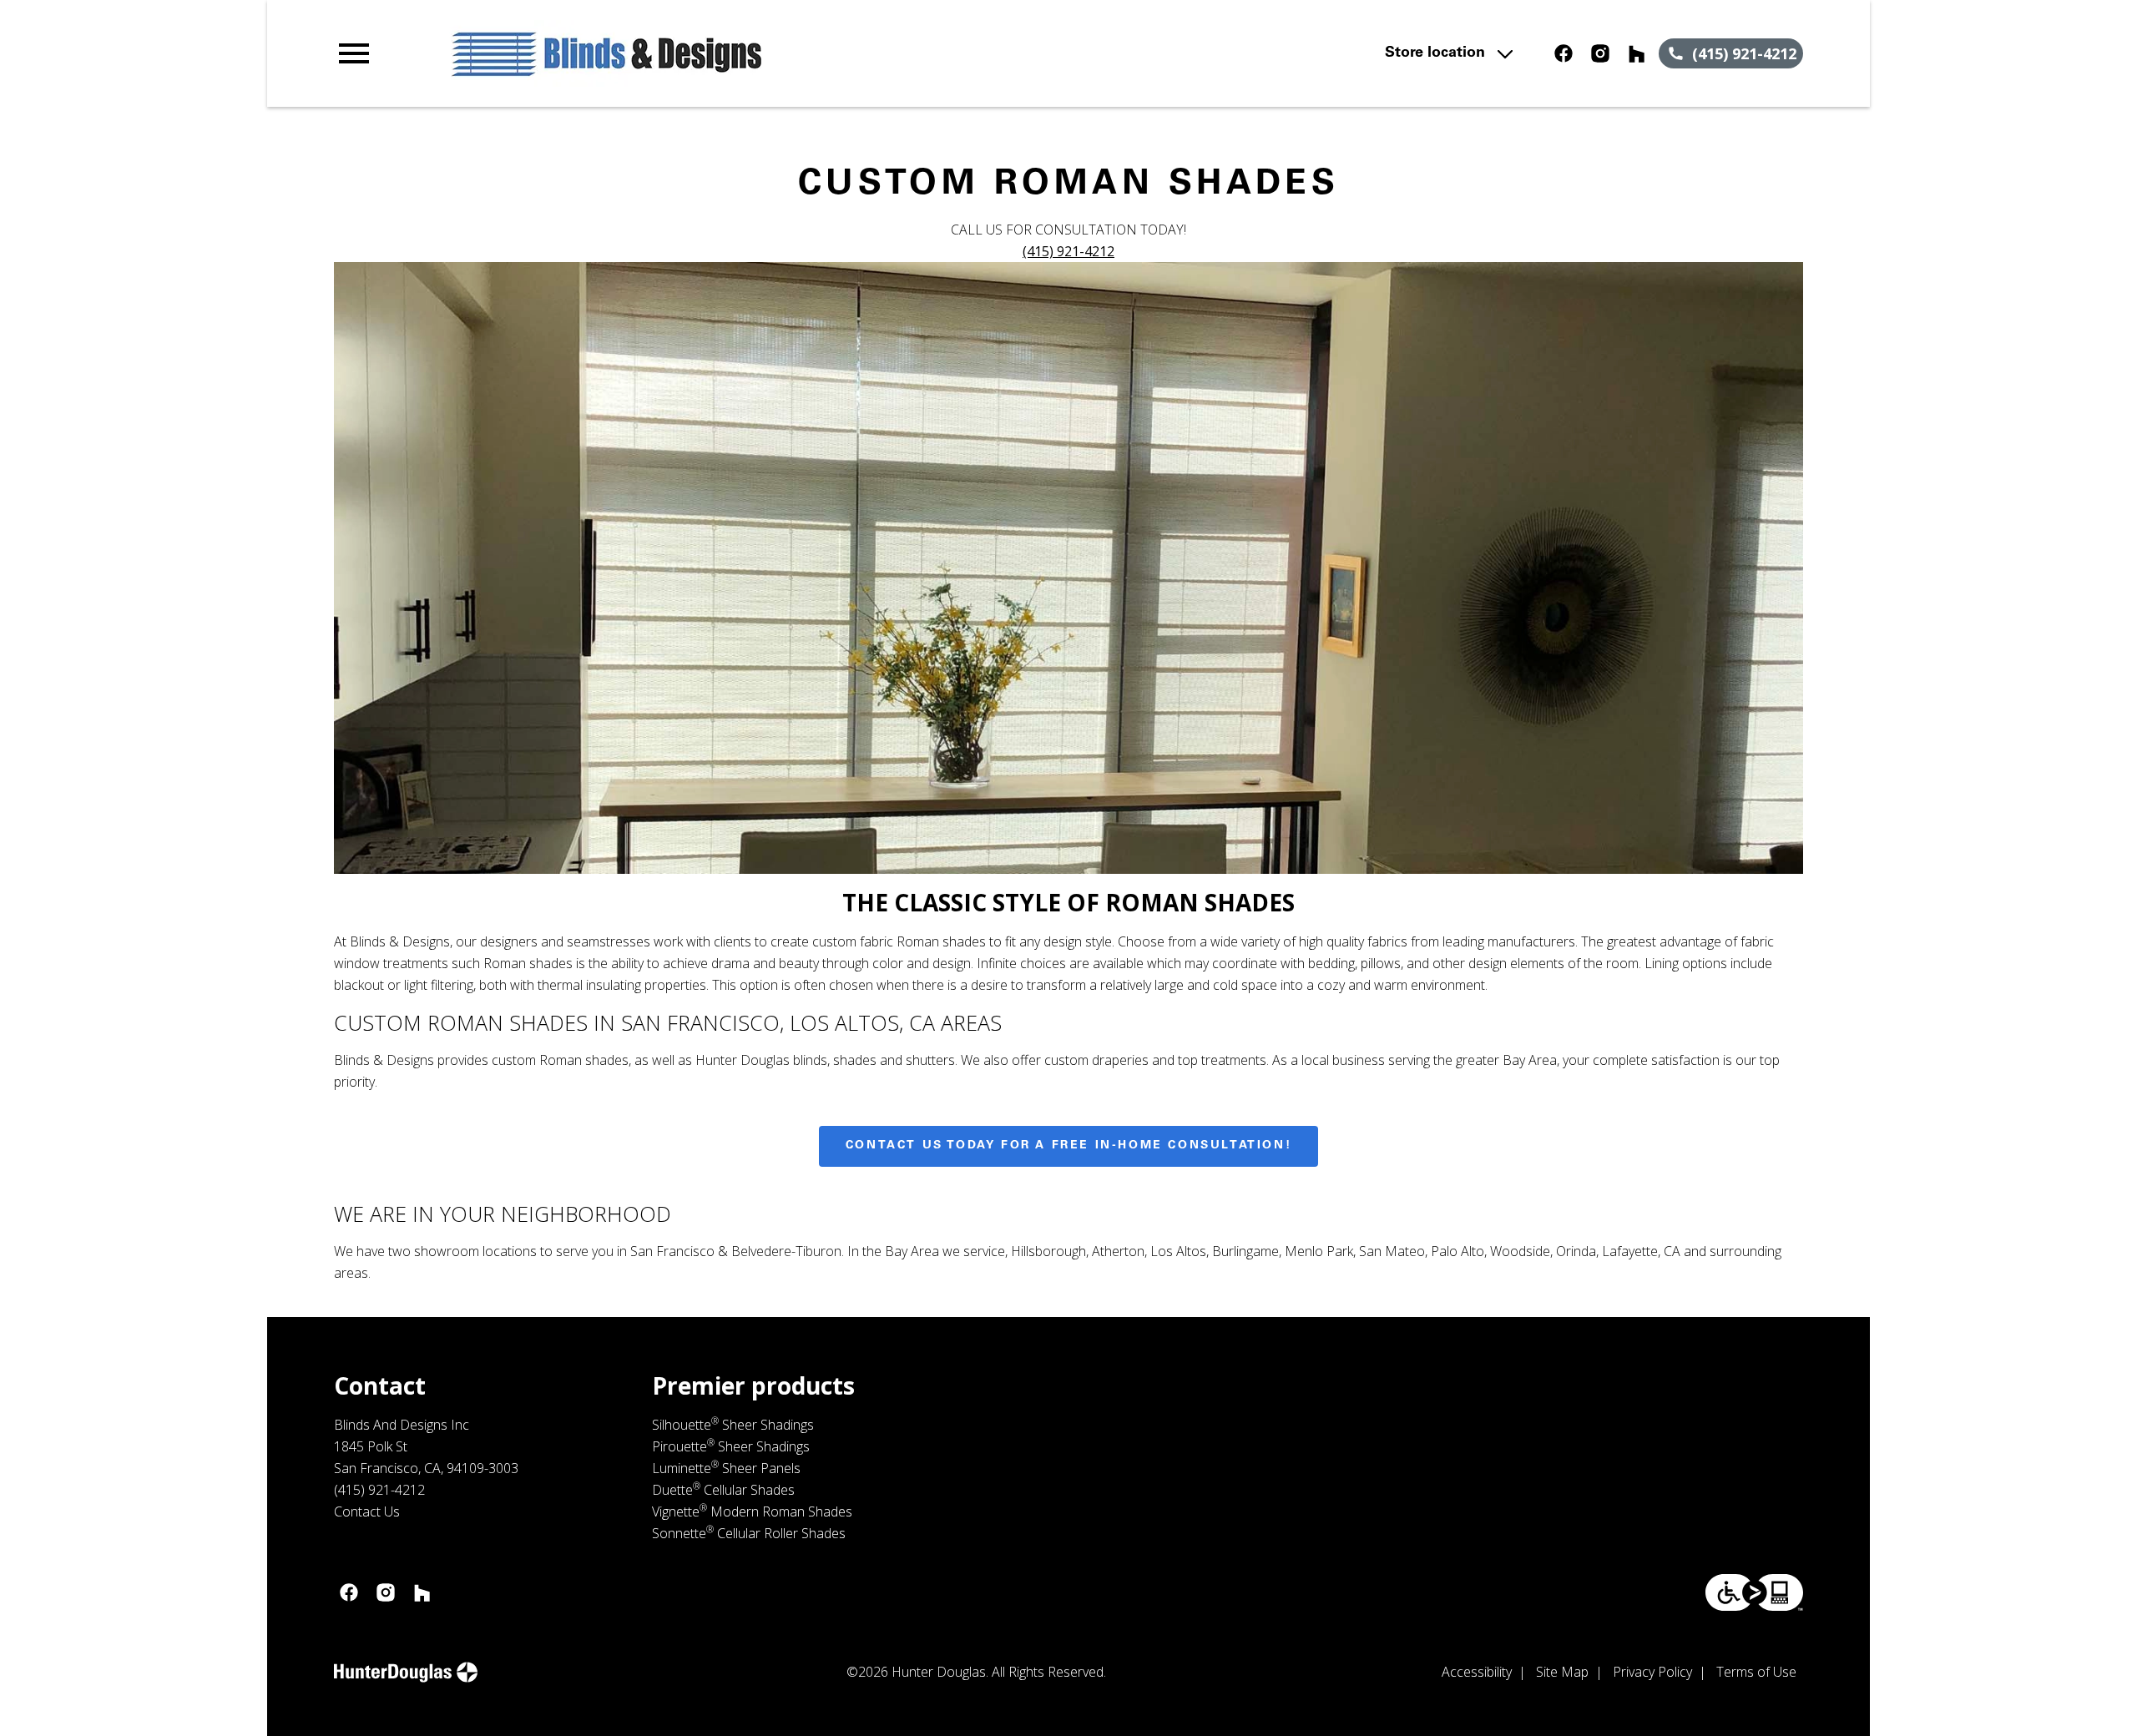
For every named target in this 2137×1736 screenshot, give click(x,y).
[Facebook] (1564, 53)
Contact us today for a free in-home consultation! (1068, 1146)
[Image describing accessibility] (1754, 1592)
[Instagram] (1600, 53)
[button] (354, 53)
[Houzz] (1637, 53)
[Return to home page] (679, 53)
